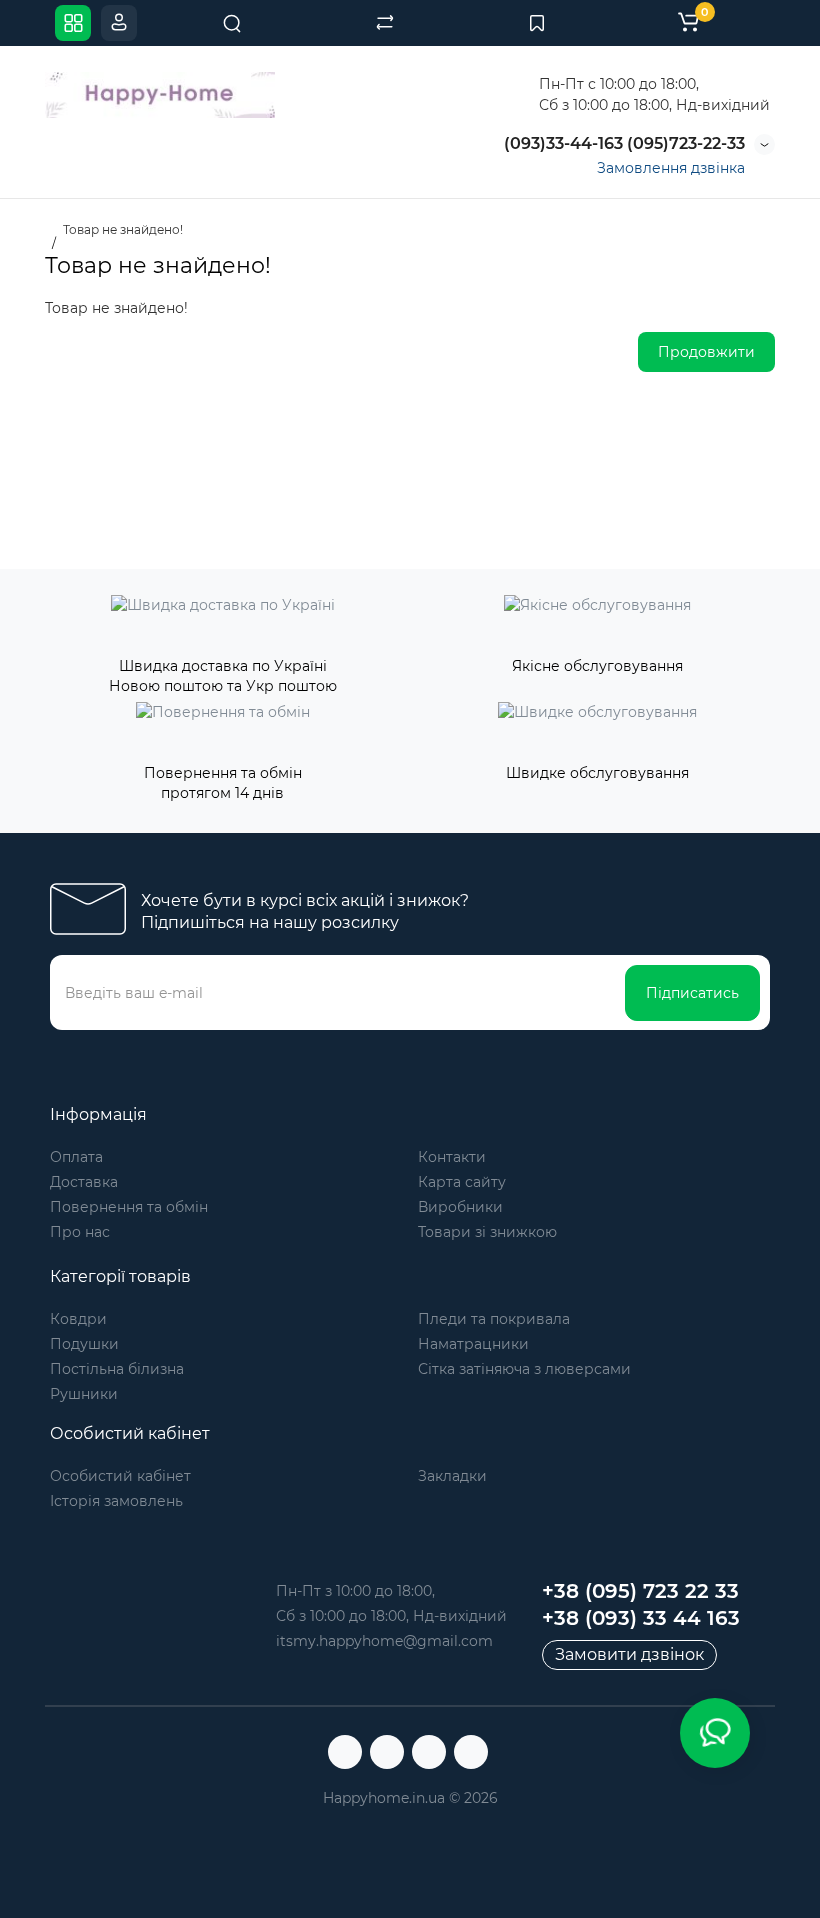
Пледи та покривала (494, 1319)
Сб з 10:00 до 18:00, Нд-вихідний (391, 1616)
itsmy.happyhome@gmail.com (384, 1641)
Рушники (84, 1394)
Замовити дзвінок (629, 1654)
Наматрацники (473, 1344)
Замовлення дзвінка (671, 168)
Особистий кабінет (120, 1476)
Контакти (452, 1157)
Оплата (76, 1157)
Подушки (84, 1344)
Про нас (80, 1232)
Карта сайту (462, 1182)
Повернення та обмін (129, 1207)
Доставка (84, 1182)
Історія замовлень (116, 1501)
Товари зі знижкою (487, 1232)
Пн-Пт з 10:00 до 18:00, (355, 1591)
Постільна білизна (117, 1369)
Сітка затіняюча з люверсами (524, 1369)
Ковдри (78, 1319)
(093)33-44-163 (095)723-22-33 (622, 143)
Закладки (452, 1476)
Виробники (460, 1207)
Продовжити (706, 352)
